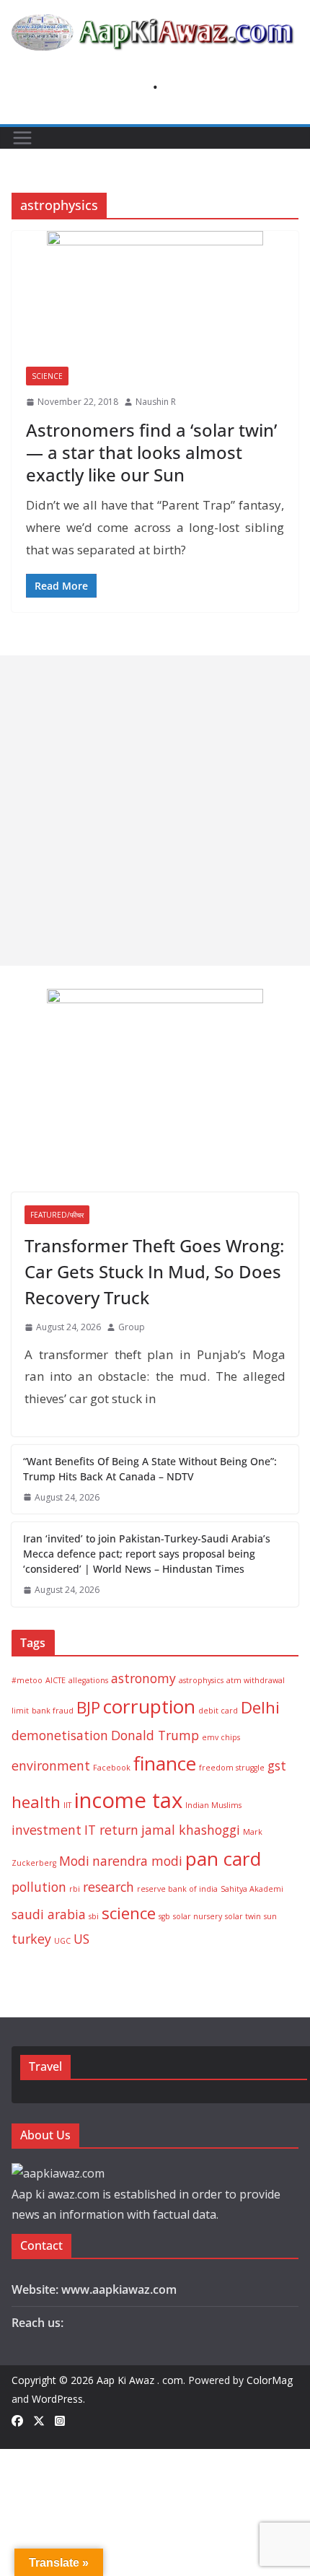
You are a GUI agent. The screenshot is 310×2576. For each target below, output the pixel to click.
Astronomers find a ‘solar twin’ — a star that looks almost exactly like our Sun (151, 452)
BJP (88, 1707)
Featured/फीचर (57, 1215)
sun (270, 1916)
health (36, 1802)
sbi (94, 1916)
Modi (74, 1861)
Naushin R (156, 402)
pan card (223, 1859)
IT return (111, 1830)
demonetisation (60, 1735)
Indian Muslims (213, 1805)
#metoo (27, 1680)
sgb (164, 1916)
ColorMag (270, 2380)
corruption (149, 1706)
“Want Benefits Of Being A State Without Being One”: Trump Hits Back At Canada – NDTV (150, 1469)
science (129, 1913)
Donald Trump (155, 1735)
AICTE (56, 1680)
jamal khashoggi (191, 1830)
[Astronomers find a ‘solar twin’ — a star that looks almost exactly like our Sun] (155, 292)
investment (46, 1830)
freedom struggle (232, 1768)
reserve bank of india (177, 1889)
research (108, 1887)
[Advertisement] (155, 811)
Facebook (112, 1768)
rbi (75, 1889)
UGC (62, 1941)
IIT (67, 1805)
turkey (31, 1939)
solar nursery (198, 1916)
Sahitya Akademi (252, 1889)
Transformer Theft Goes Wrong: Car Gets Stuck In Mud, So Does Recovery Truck (154, 1271)
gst (277, 1765)
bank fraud (53, 1711)
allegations (88, 1680)
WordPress (57, 2399)
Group (132, 1327)
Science (47, 376)
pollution (39, 1887)
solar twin (243, 1916)
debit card (218, 1711)
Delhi (260, 1707)
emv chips (221, 1737)
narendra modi (137, 1861)
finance (165, 1763)
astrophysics (201, 1680)
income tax (128, 1800)
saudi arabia (49, 1914)
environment (51, 1765)
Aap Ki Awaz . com (140, 2380)
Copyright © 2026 (54, 2380)
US (81, 1939)
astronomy (143, 1678)
